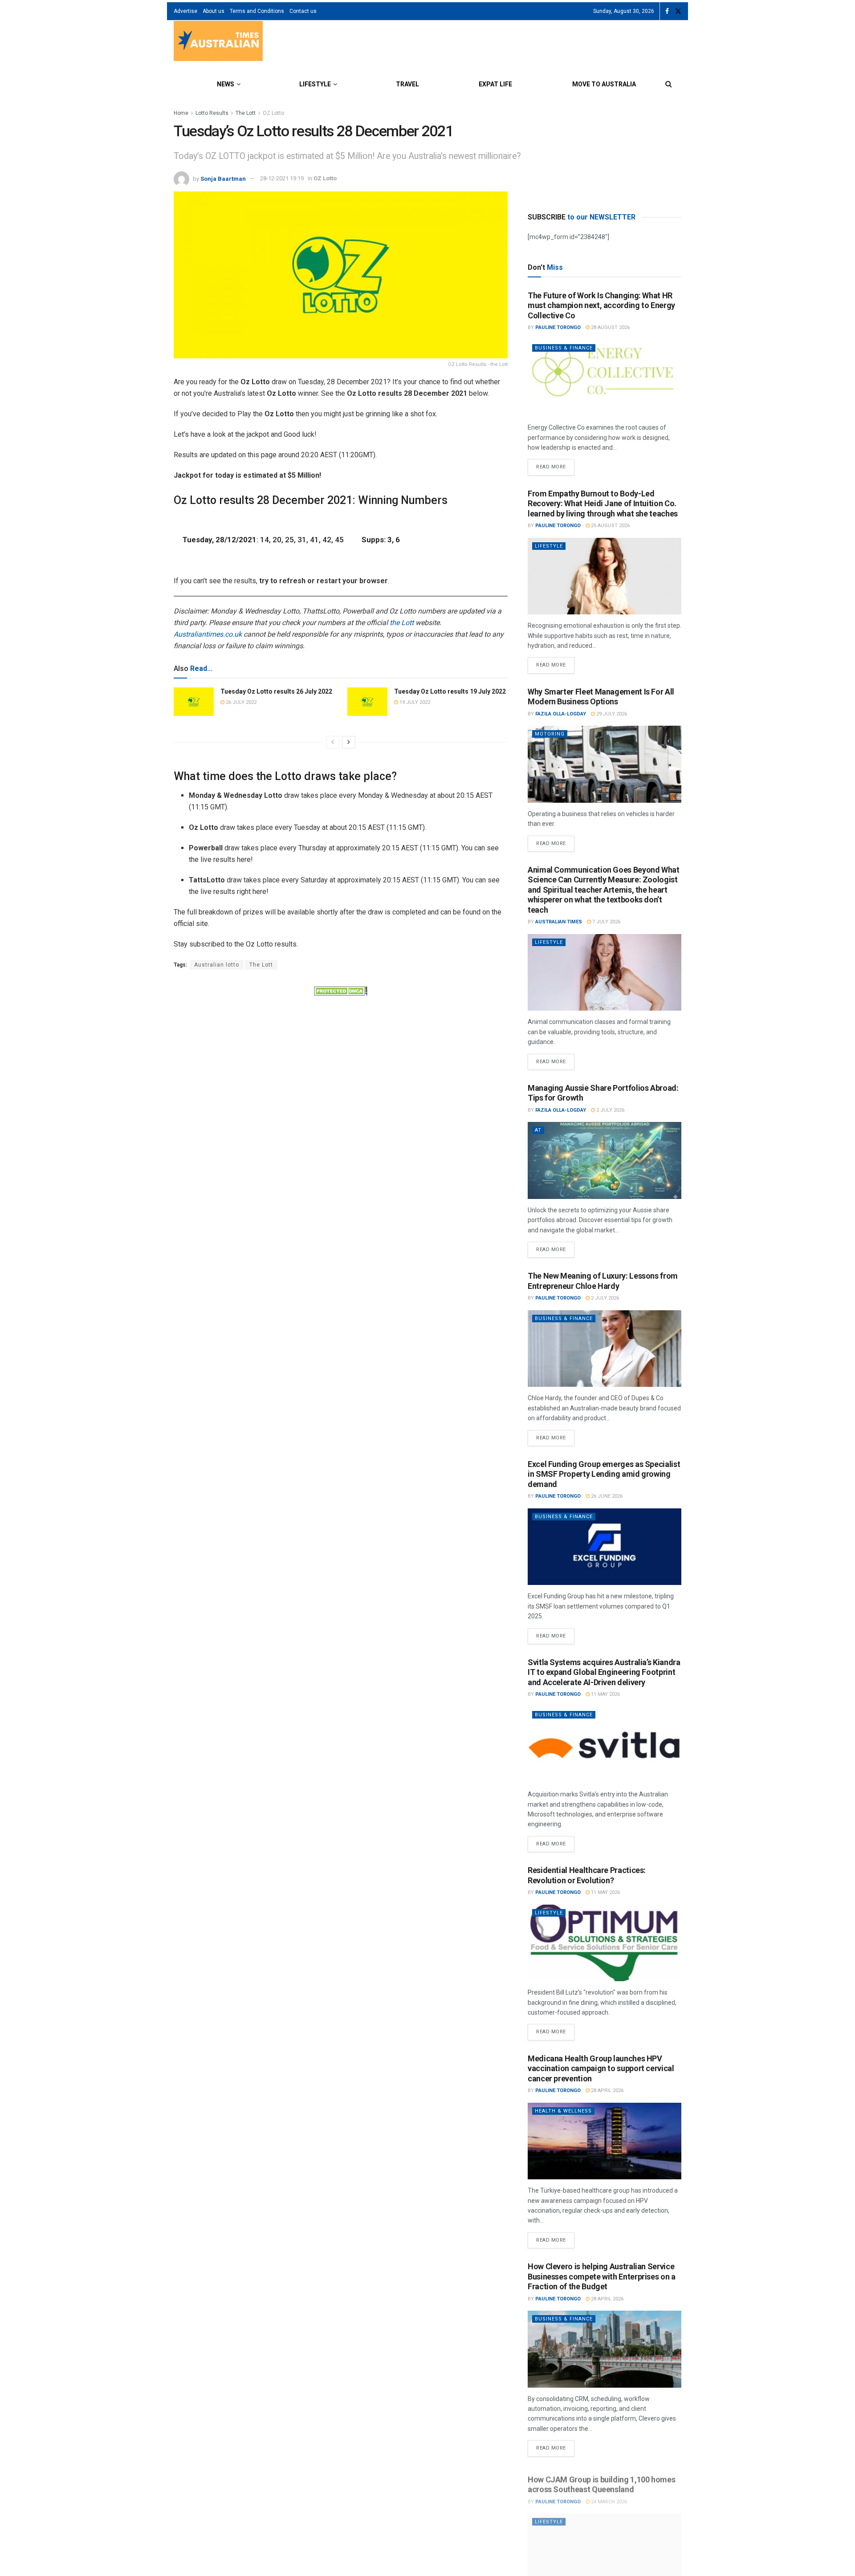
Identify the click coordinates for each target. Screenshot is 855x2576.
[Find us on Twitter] (678, 11)
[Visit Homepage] (218, 42)
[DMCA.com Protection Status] (341, 990)
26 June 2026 (606, 1496)
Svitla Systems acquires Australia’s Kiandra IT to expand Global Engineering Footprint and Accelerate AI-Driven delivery (604, 1672)
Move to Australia (604, 84)
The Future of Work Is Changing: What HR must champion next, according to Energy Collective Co (601, 305)
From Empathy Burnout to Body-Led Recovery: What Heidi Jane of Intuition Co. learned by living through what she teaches (603, 504)
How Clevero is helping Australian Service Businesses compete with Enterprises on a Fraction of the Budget (602, 2276)
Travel (407, 84)
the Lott (402, 623)
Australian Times (559, 922)
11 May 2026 (605, 1694)
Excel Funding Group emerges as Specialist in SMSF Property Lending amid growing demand (604, 1474)
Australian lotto (217, 965)
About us (214, 11)
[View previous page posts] (333, 742)
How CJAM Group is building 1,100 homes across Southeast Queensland (601, 2480)
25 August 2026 (610, 526)
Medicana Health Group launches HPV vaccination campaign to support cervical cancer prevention (601, 2068)
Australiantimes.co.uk (208, 634)
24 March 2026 (608, 2497)
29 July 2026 (611, 714)
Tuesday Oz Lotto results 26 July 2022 (276, 691)
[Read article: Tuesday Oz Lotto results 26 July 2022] (194, 702)
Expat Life (495, 84)
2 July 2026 (610, 1110)
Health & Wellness (563, 2111)
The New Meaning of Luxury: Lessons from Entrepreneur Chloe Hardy (603, 1281)
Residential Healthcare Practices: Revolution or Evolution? (587, 1875)
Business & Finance (564, 348)
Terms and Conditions (257, 11)
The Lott (246, 113)
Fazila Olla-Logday (561, 714)
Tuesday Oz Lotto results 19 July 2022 (450, 691)
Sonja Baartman (223, 178)
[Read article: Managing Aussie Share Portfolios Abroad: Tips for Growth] (605, 1160)
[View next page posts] (349, 742)
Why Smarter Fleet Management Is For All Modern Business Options (601, 697)
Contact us (303, 11)
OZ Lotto (273, 113)
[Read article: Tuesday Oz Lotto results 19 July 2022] (367, 702)
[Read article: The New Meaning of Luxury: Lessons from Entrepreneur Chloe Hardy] (605, 1349)
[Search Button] (669, 84)
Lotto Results (212, 113)
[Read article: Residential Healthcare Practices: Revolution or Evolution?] (605, 1943)
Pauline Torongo (558, 327)
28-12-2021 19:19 (282, 178)
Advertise (185, 11)
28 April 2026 (607, 2090)
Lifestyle (315, 84)
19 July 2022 (414, 702)
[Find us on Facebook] (667, 11)
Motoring (550, 734)
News (226, 84)
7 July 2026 (606, 922)
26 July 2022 (240, 702)
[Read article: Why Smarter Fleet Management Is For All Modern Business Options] (605, 764)
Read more (555, 464)
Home (181, 113)
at (538, 1130)
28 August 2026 (610, 327)
